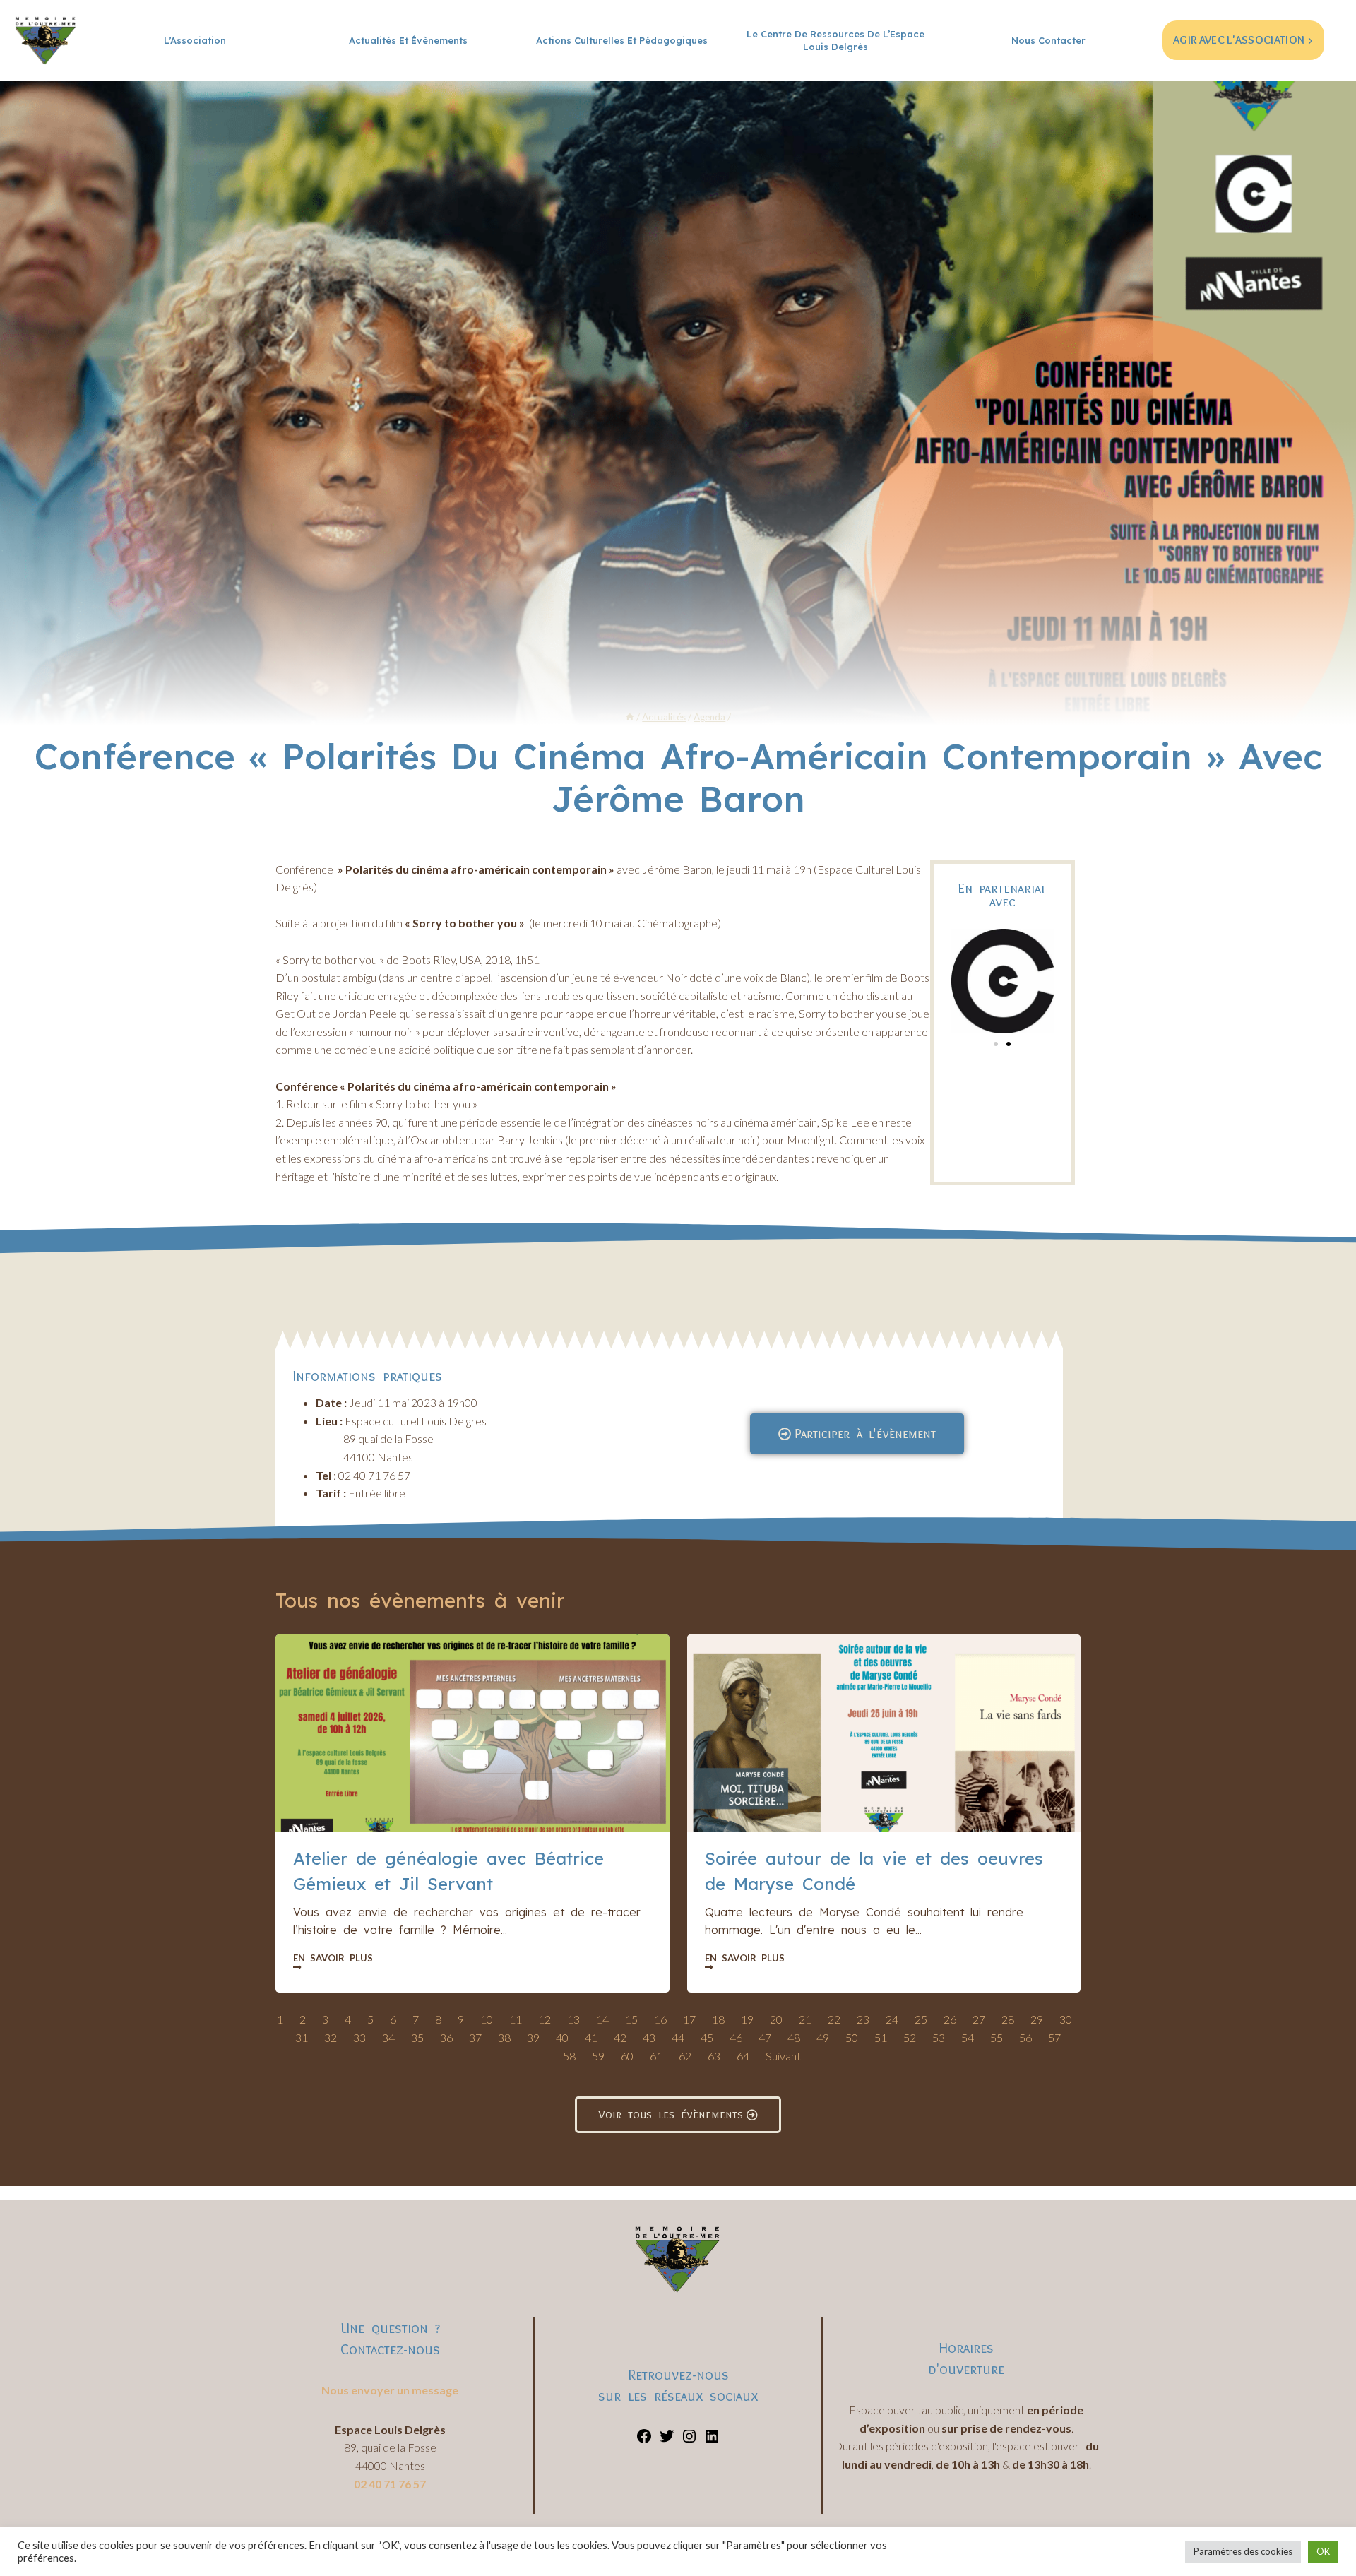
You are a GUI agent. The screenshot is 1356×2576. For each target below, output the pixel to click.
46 (736, 2037)
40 (562, 2037)
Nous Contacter (1048, 40)
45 (707, 2037)
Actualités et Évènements (408, 40)
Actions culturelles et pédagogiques (622, 40)
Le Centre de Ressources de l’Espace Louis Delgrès (835, 40)
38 (504, 2037)
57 (1054, 2037)
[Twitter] (667, 2440)
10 (487, 2019)
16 (660, 2019)
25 (921, 2019)
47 (765, 2037)
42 (620, 2037)
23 (863, 2019)
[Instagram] (689, 2440)
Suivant (783, 2056)
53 (939, 2037)
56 (1025, 2037)
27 (979, 2019)
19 (747, 2019)
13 (573, 2019)
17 (689, 2019)
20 (776, 2019)
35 (417, 2037)
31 (302, 2037)
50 (852, 2037)
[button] (996, 1044)
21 (805, 2019)
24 (892, 2019)
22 (834, 2019)
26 (950, 2019)
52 (910, 2037)
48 (794, 2037)
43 (649, 2037)
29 (1037, 2019)
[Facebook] (644, 2440)
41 (591, 2037)
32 (331, 2037)
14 (602, 2019)
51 (881, 2037)
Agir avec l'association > (1243, 40)
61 (656, 2056)
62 (685, 2056)
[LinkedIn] (712, 2440)
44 (678, 2037)
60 (627, 2056)
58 (569, 2056)
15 (631, 2019)
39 (533, 2037)
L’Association (195, 40)
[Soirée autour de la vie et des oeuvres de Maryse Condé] (884, 1733)
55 (997, 2037)
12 (545, 2019)
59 (598, 2056)
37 (475, 2037)
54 (968, 2037)
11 (516, 2019)
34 (388, 2037)
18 (718, 2019)
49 (823, 2037)
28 (1008, 2019)
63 (714, 2056)
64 (743, 2056)
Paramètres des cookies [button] (1243, 2551)
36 (446, 2037)
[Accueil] (630, 717)
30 (1066, 2019)
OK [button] (1323, 2551)
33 (359, 2037)
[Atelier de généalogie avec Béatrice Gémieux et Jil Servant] (472, 1733)
